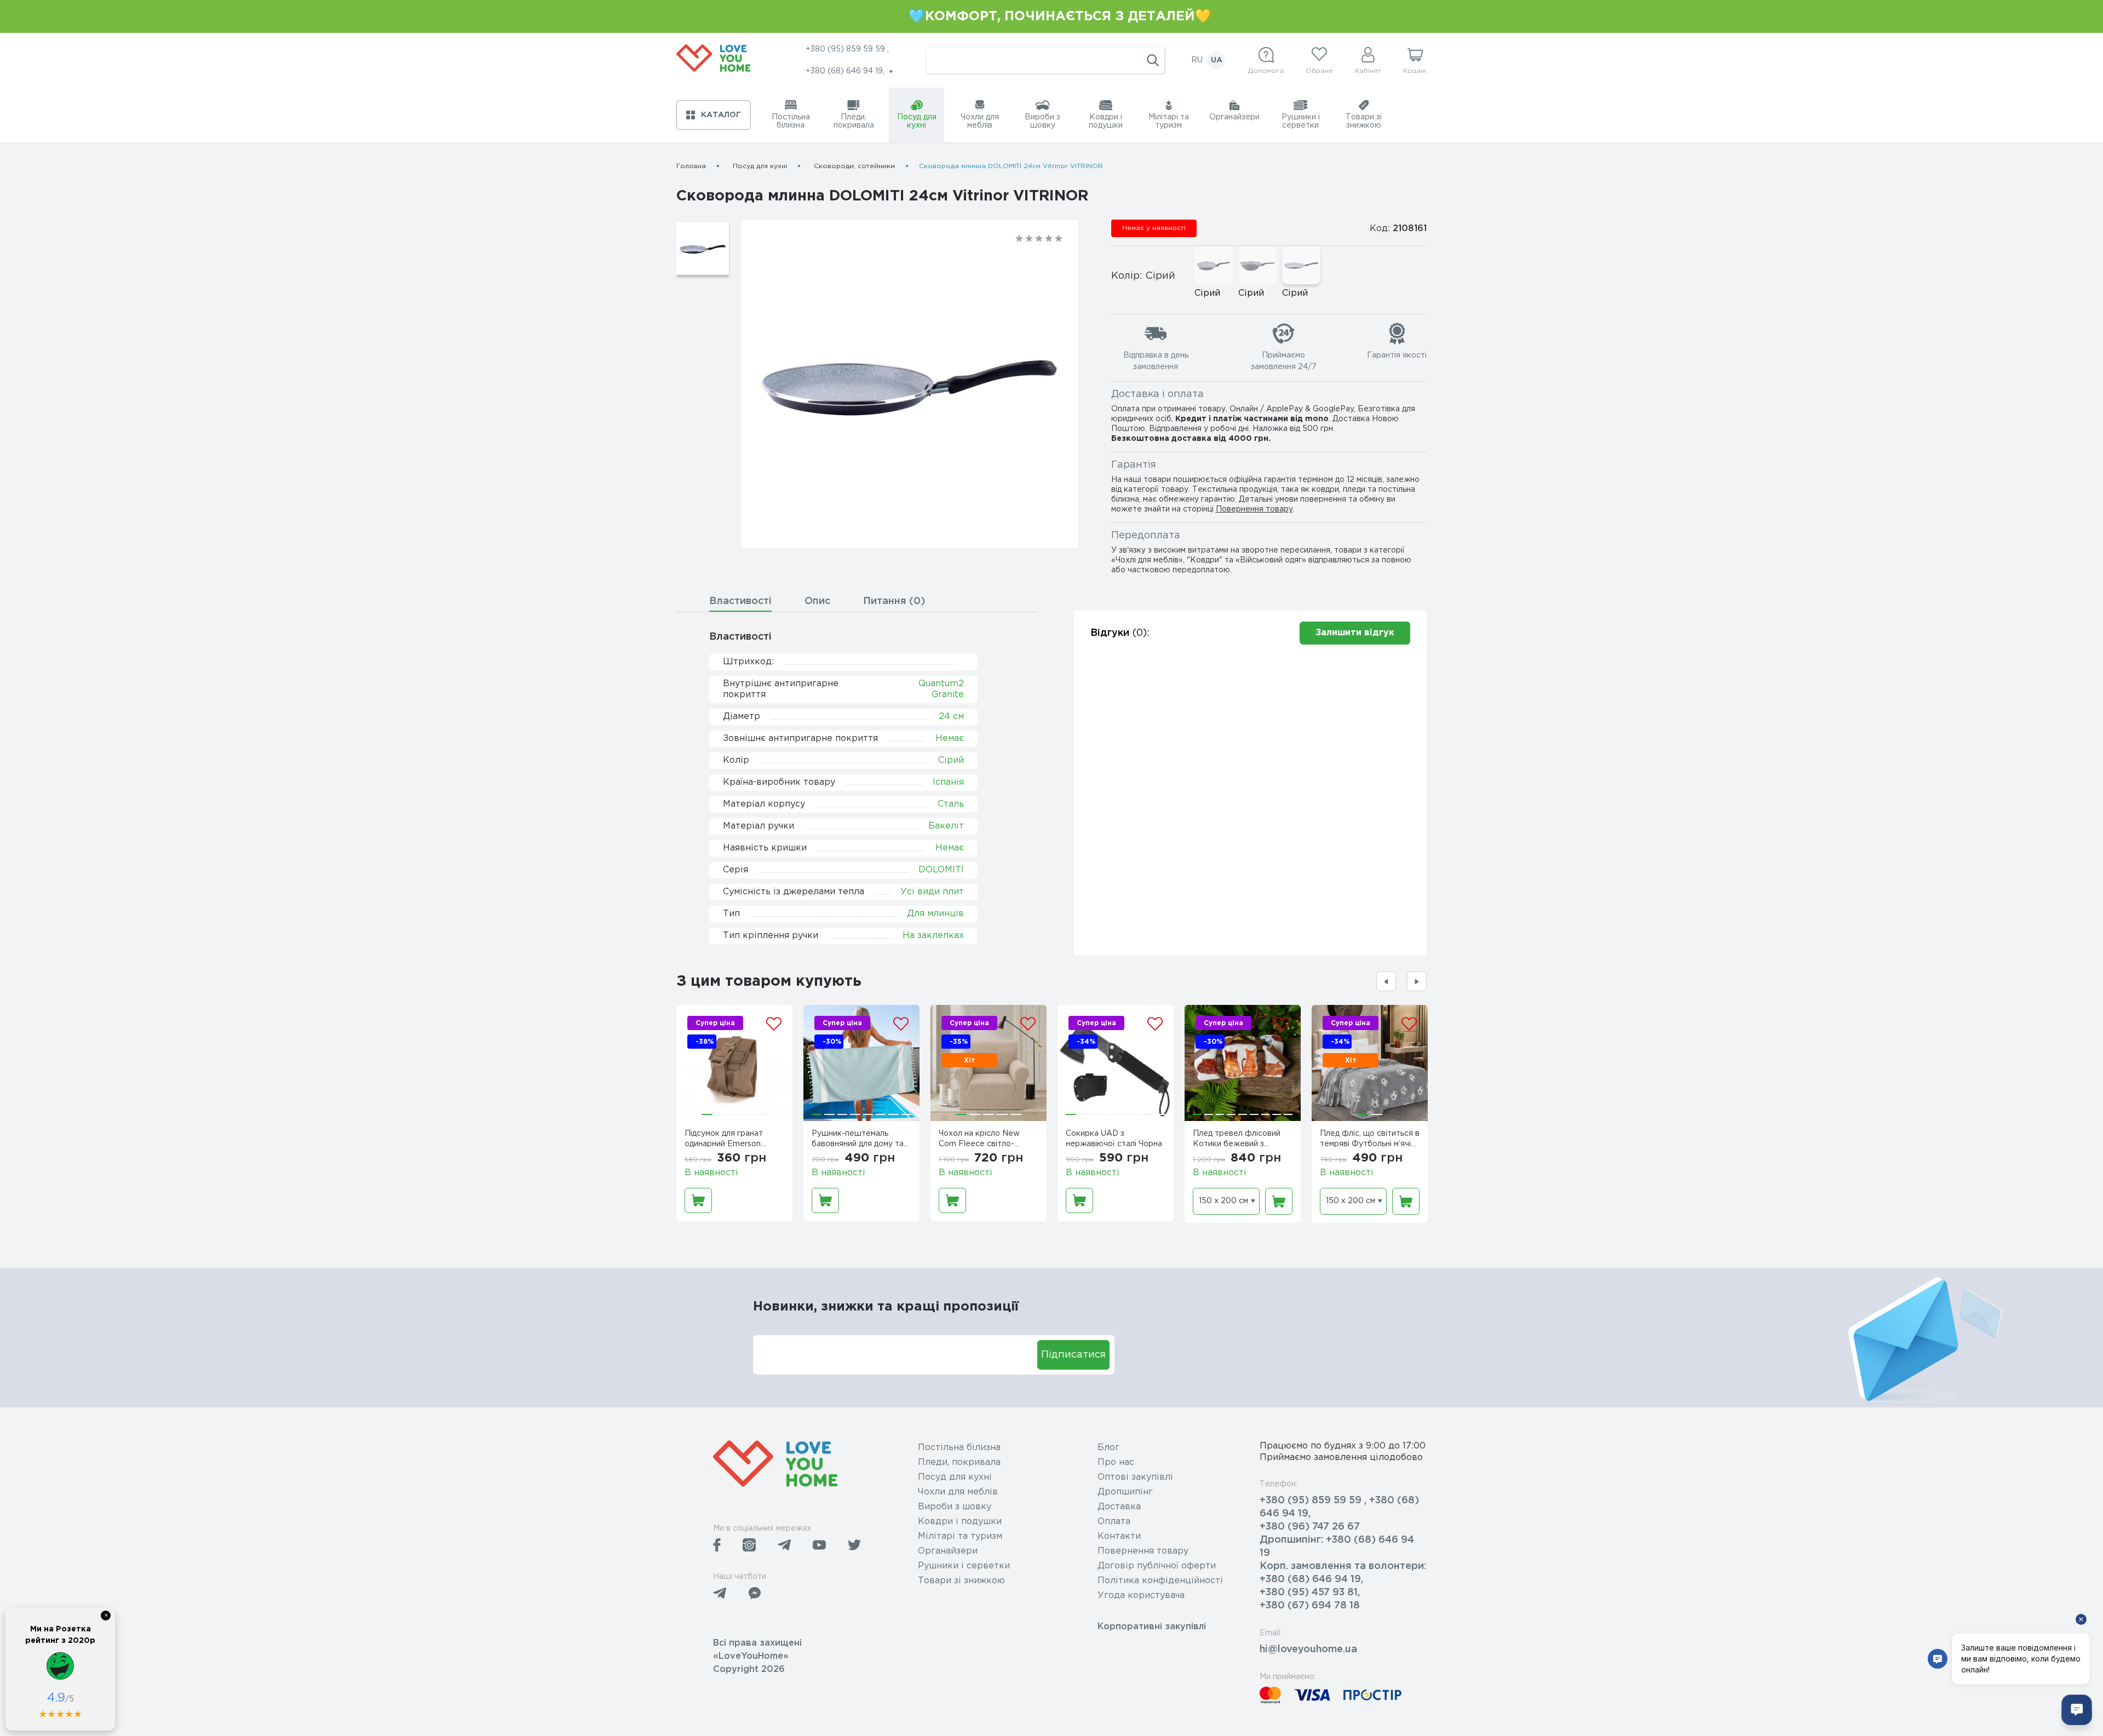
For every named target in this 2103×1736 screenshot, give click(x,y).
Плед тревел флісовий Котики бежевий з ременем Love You (1237, 1140)
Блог (1108, 1448)
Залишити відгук (1355, 633)
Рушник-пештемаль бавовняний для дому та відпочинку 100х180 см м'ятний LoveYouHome (858, 1140)
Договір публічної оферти (1157, 1566)
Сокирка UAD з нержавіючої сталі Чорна (1114, 1139)
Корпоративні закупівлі (1152, 1627)
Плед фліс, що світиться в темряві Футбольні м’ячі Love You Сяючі (1370, 1140)
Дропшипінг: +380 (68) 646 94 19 (1337, 1547)
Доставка (1119, 1507)
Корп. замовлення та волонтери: (1343, 1566)
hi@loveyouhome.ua (1308, 1649)
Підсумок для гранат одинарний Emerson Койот (724, 1140)
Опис (817, 601)
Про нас (1116, 1462)
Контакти (1119, 1536)
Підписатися (1073, 1355)
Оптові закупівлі (1135, 1477)
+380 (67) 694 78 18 (1310, 1606)
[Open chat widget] (2077, 1710)
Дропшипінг (1125, 1492)
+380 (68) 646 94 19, (1311, 1579)
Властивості (740, 601)
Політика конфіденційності (1160, 1581)
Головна (691, 166)
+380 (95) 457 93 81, (1310, 1593)
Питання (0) (894, 601)
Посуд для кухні (760, 166)
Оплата (1114, 1522)
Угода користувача (1141, 1596)
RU (1197, 60)
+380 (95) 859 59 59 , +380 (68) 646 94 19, (1339, 1507)
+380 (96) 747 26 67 (1310, 1527)
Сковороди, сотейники (854, 166)
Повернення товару (1254, 509)
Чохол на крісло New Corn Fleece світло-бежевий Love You (979, 1140)
